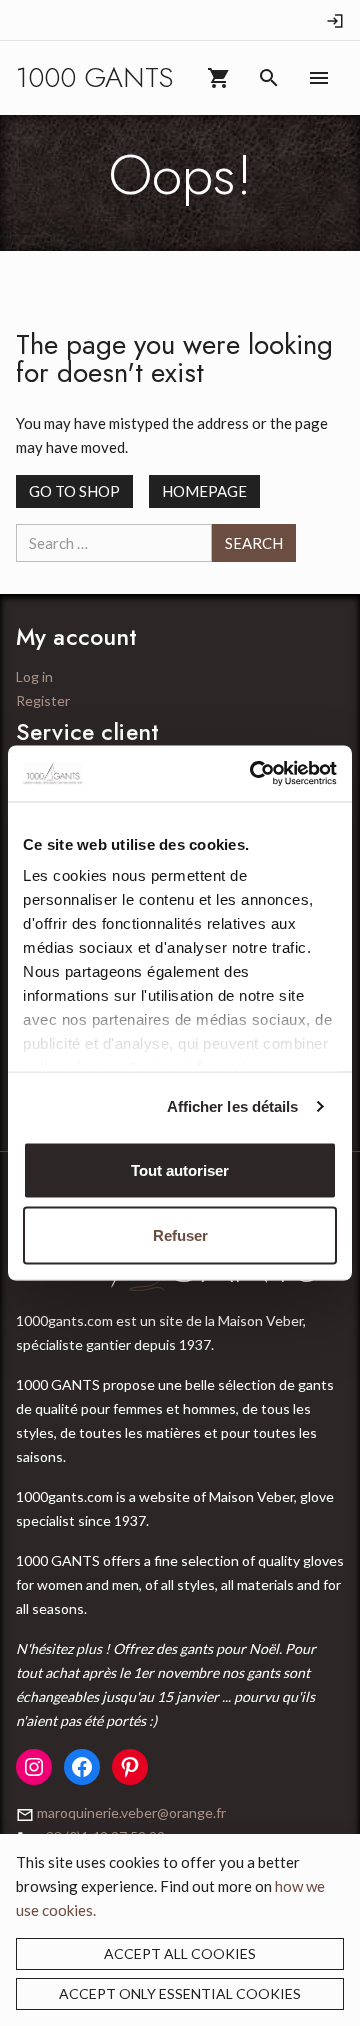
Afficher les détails (233, 1106)
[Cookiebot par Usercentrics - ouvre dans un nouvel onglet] (254, 774)
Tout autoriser (180, 1169)
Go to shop (74, 491)
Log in (34, 676)
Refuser (180, 1235)
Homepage (204, 491)
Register (43, 700)
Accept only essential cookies (180, 1993)
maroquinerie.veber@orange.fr (131, 1812)
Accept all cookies (180, 1953)
